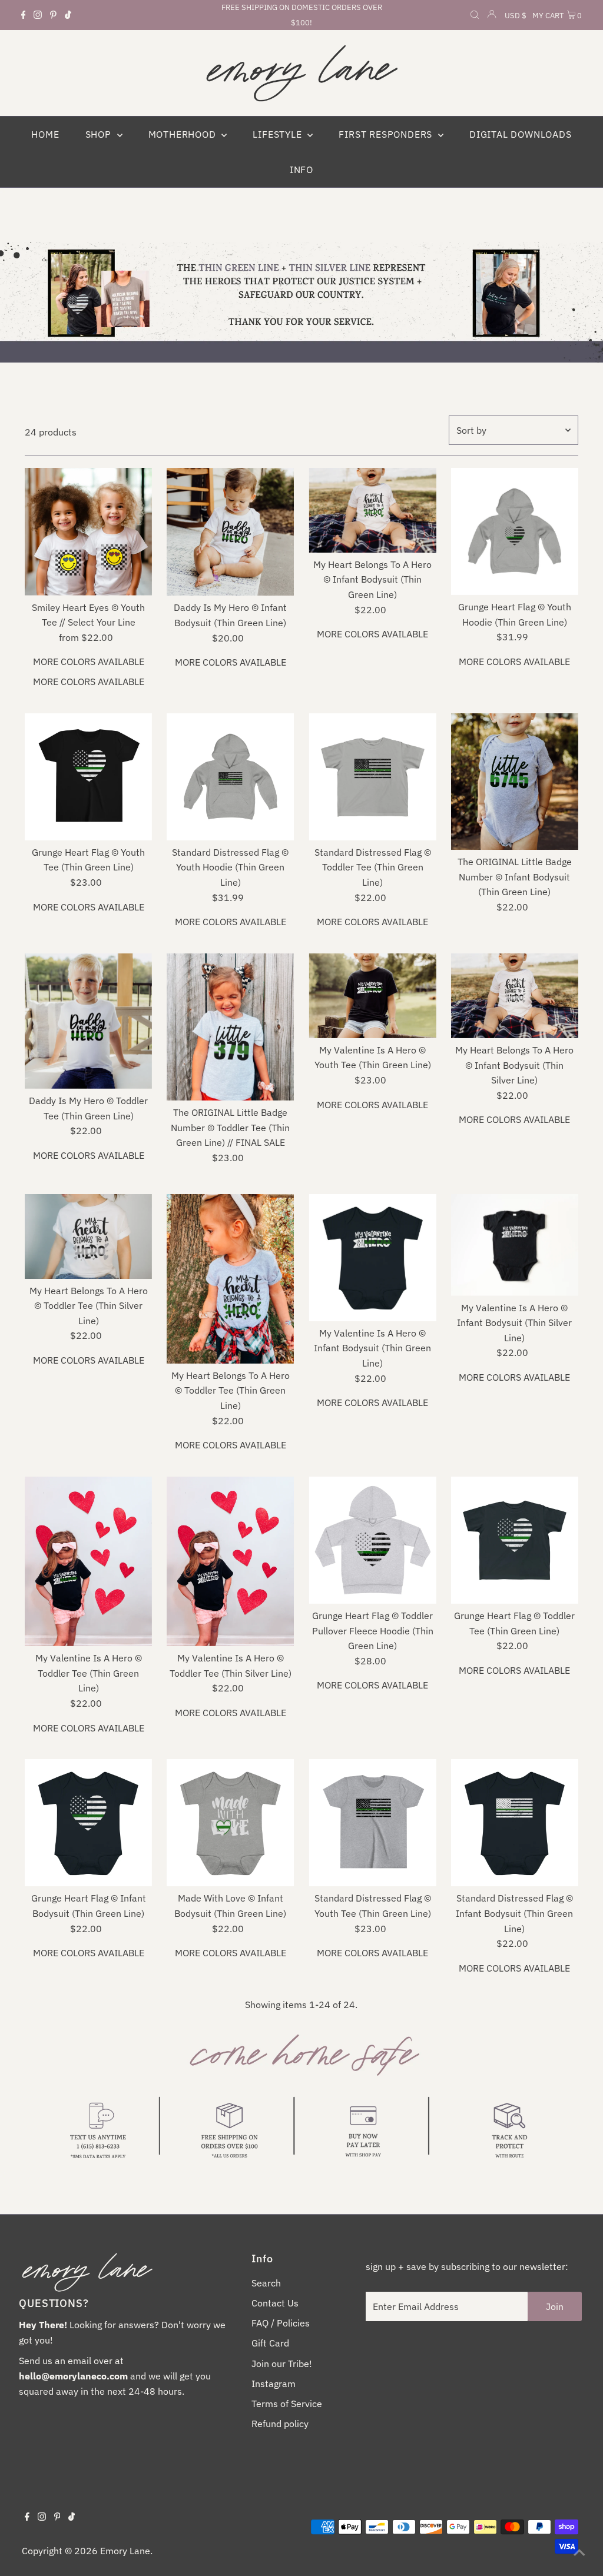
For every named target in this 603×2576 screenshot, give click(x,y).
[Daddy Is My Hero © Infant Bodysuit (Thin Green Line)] (230, 532)
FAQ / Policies (281, 2323)
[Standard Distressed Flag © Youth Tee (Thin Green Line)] (372, 1823)
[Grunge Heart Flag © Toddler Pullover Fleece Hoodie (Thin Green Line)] (372, 1540)
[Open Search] (475, 16)
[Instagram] (38, 15)
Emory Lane (125, 2551)
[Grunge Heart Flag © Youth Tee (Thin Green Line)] (88, 777)
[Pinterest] (53, 15)
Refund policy (280, 2424)
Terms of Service (287, 2404)
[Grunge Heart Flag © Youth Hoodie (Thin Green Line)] (515, 531)
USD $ (516, 16)
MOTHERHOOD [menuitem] (184, 134)
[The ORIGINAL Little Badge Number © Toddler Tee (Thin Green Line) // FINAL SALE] (230, 1027)
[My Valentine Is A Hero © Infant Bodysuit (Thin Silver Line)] (515, 1245)
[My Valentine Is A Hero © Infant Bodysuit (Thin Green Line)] (372, 1258)
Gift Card (270, 2343)
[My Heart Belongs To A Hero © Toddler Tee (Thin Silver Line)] (88, 1237)
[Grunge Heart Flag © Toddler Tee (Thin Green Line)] (515, 1540)
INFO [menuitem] (301, 169)
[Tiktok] (68, 15)
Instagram (274, 2384)
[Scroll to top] (579, 2552)
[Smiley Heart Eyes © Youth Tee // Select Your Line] (88, 532)
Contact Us (275, 2303)
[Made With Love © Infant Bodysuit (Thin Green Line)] (230, 1823)
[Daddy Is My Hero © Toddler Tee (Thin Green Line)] (88, 1021)
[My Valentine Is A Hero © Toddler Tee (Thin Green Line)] (88, 1561)
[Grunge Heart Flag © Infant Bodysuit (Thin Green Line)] (88, 1823)
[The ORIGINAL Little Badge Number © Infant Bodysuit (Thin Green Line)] (515, 782)
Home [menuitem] (45, 134)
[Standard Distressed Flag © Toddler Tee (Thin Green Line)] (372, 777)
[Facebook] (24, 15)
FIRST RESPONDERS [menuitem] (387, 134)
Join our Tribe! (282, 2364)
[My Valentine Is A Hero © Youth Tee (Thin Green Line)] (372, 996)
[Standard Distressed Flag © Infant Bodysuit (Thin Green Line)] (515, 1823)
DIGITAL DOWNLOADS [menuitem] (521, 134)
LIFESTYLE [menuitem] (279, 134)
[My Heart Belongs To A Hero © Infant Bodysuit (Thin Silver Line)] (515, 996)
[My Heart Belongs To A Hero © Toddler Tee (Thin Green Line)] (230, 1279)
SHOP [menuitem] (100, 134)
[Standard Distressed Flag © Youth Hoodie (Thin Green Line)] (230, 777)
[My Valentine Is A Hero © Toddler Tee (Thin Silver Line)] (230, 1561)
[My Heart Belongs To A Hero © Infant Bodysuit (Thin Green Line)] (372, 510)
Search (266, 2283)
